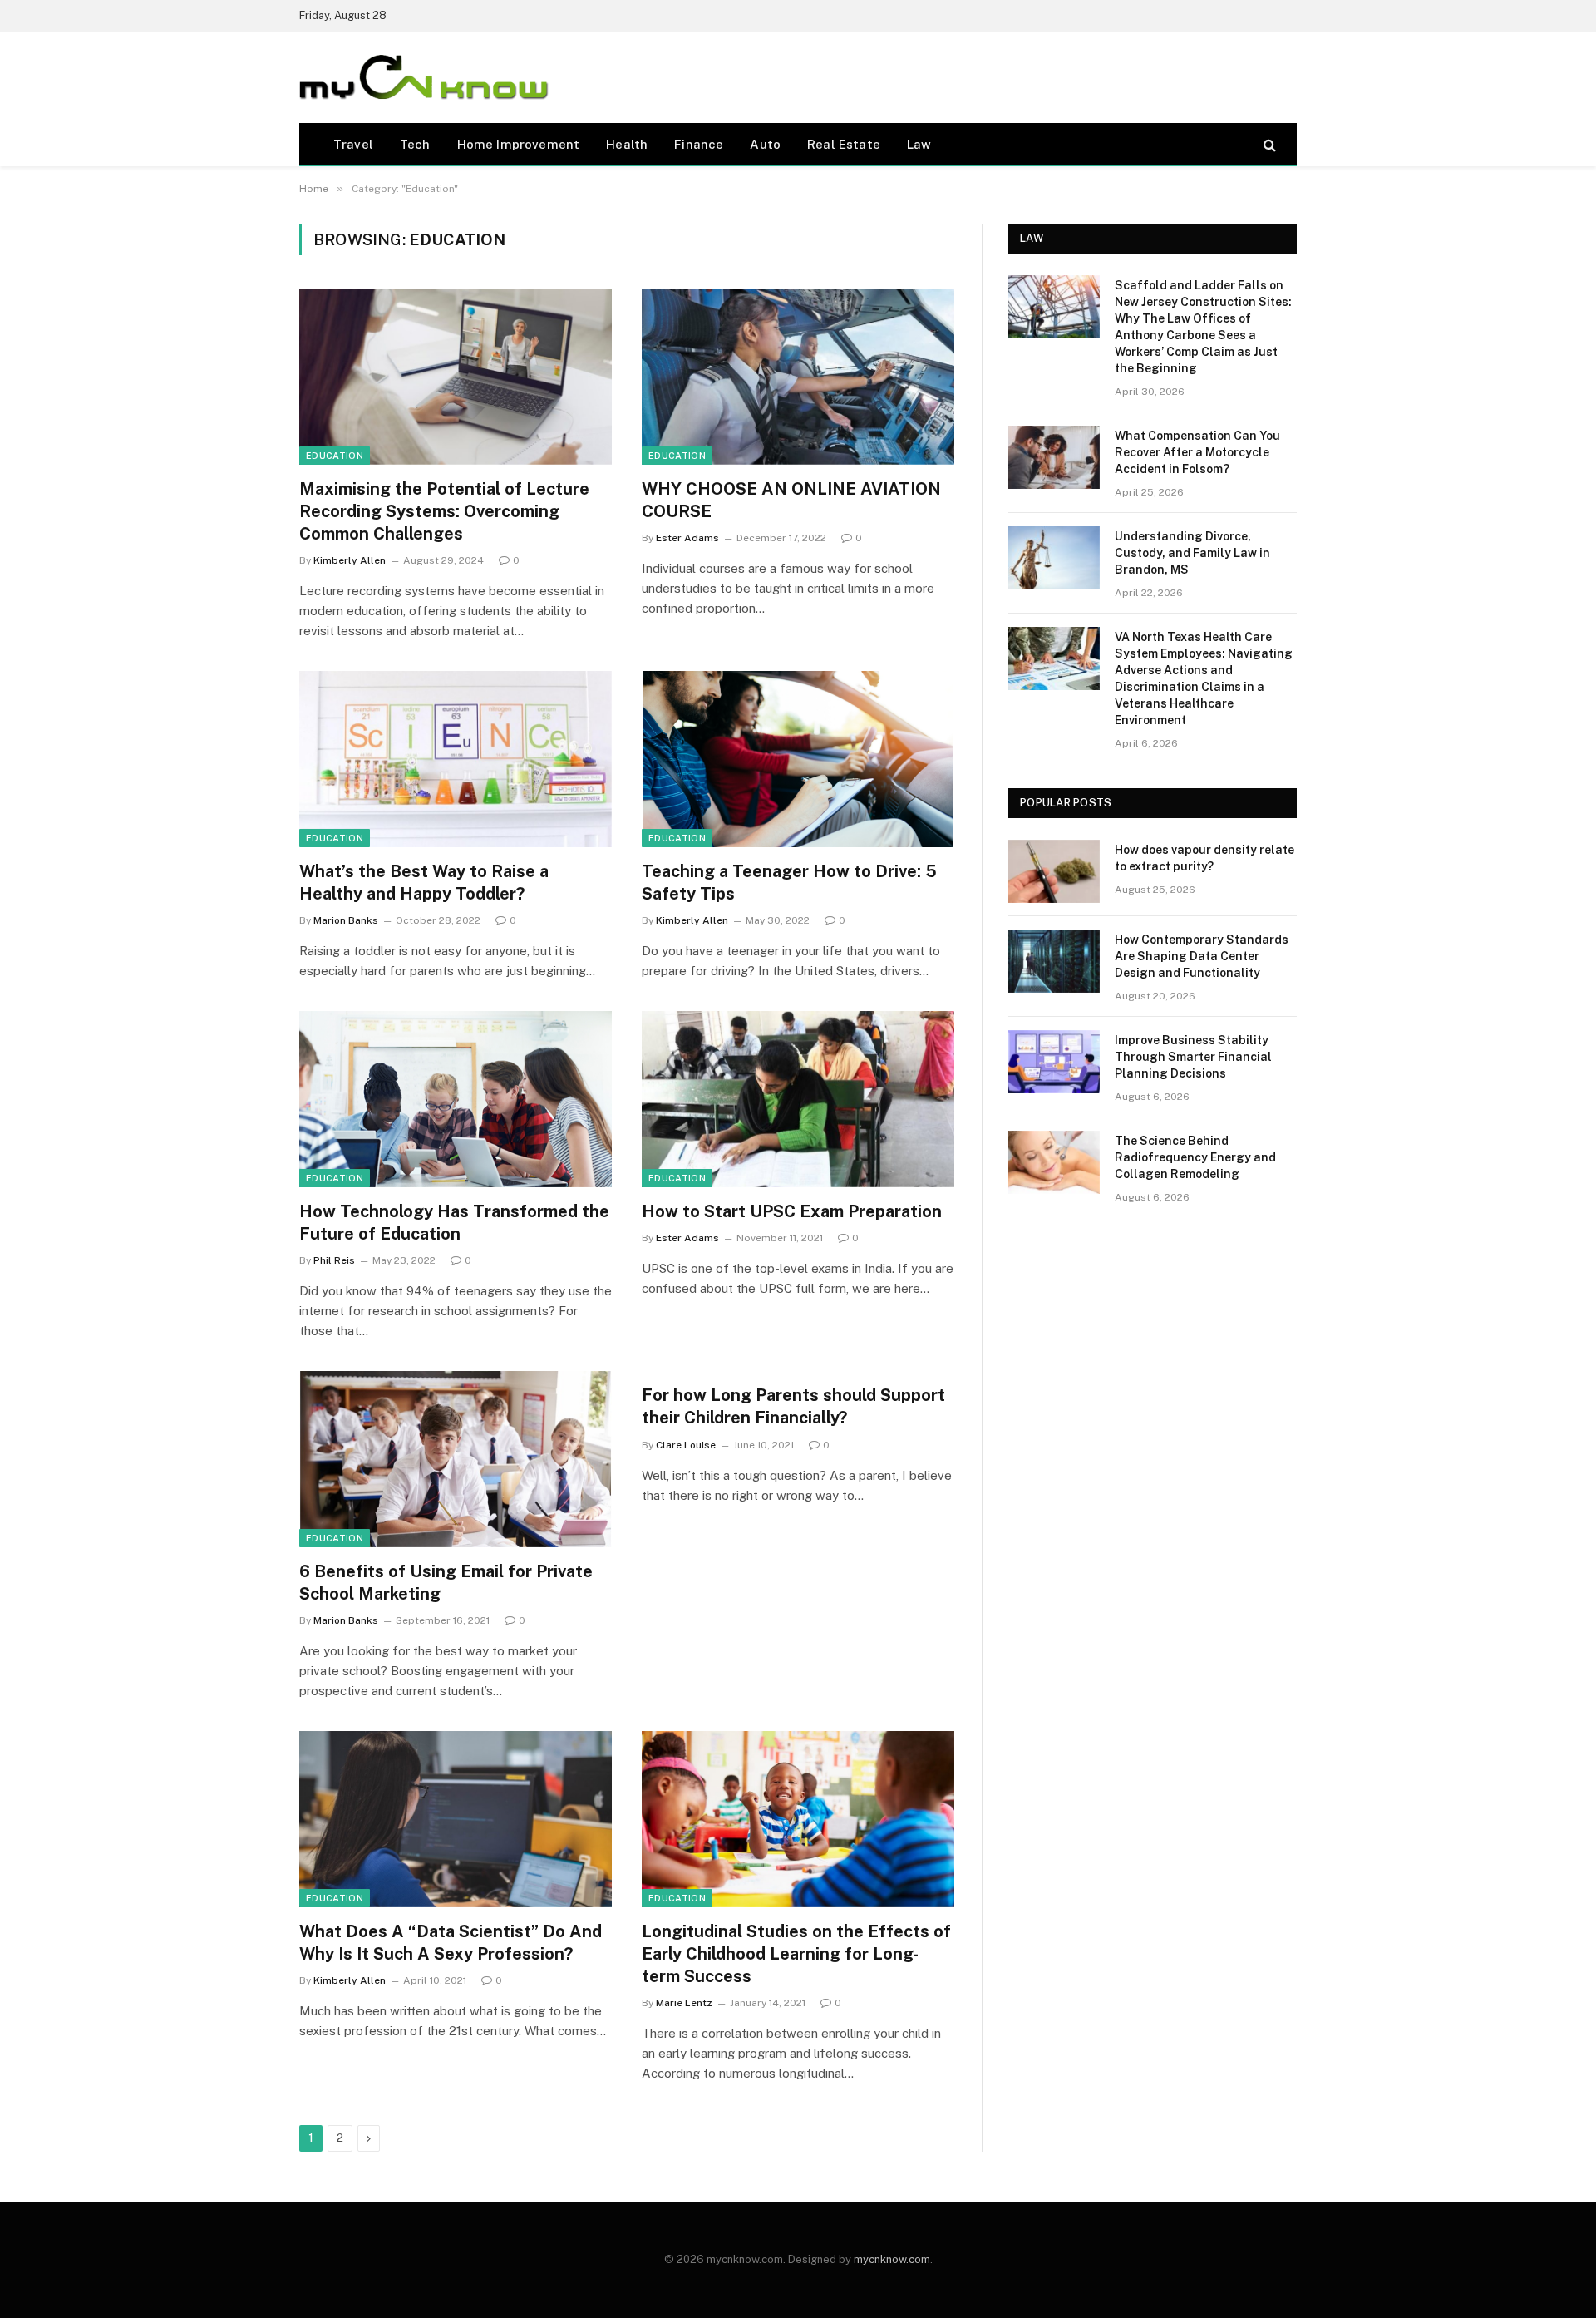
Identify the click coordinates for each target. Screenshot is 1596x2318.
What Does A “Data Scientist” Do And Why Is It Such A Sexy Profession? (451, 1943)
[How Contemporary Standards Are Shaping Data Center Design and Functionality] (1054, 961)
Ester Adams (687, 538)
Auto (765, 144)
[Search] (1268, 144)
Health (627, 144)
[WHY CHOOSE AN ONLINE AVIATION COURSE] (798, 377)
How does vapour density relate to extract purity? (1204, 858)
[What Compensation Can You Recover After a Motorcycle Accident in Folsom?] (1054, 457)
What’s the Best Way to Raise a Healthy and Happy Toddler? (424, 883)
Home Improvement (519, 144)
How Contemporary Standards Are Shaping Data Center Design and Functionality (1202, 956)
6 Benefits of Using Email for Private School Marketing (446, 1583)
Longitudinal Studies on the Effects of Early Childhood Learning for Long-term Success (796, 1954)
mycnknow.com (892, 2259)
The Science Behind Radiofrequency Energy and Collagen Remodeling (1195, 1157)
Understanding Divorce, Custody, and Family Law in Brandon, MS (1192, 553)
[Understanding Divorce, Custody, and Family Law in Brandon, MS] (1054, 558)
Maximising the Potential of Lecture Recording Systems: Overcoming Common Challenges (444, 511)
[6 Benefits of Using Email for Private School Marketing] (456, 1459)
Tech (415, 144)
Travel (353, 144)
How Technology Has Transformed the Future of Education (454, 1223)
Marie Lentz (684, 2003)
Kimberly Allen (350, 560)
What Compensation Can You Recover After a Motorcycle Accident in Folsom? (1197, 452)
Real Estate (844, 144)
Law (919, 144)
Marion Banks (346, 920)
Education (335, 456)
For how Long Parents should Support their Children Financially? (793, 1406)
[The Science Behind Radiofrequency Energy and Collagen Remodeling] (1054, 1162)
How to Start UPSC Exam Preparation (794, 1211)
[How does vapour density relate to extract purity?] (1054, 871)
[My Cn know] (424, 77)
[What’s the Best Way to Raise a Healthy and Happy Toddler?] (456, 759)
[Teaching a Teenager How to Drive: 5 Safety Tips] (798, 759)
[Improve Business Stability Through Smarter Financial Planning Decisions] (1054, 1062)
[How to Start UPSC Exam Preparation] (798, 1099)
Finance (699, 144)
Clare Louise (686, 1445)
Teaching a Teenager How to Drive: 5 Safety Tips (789, 883)
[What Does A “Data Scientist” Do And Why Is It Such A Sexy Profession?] (456, 1819)
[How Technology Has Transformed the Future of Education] (456, 1099)
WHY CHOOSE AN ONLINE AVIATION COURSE (791, 500)
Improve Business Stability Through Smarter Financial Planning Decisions (1193, 1057)
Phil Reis (334, 1260)
